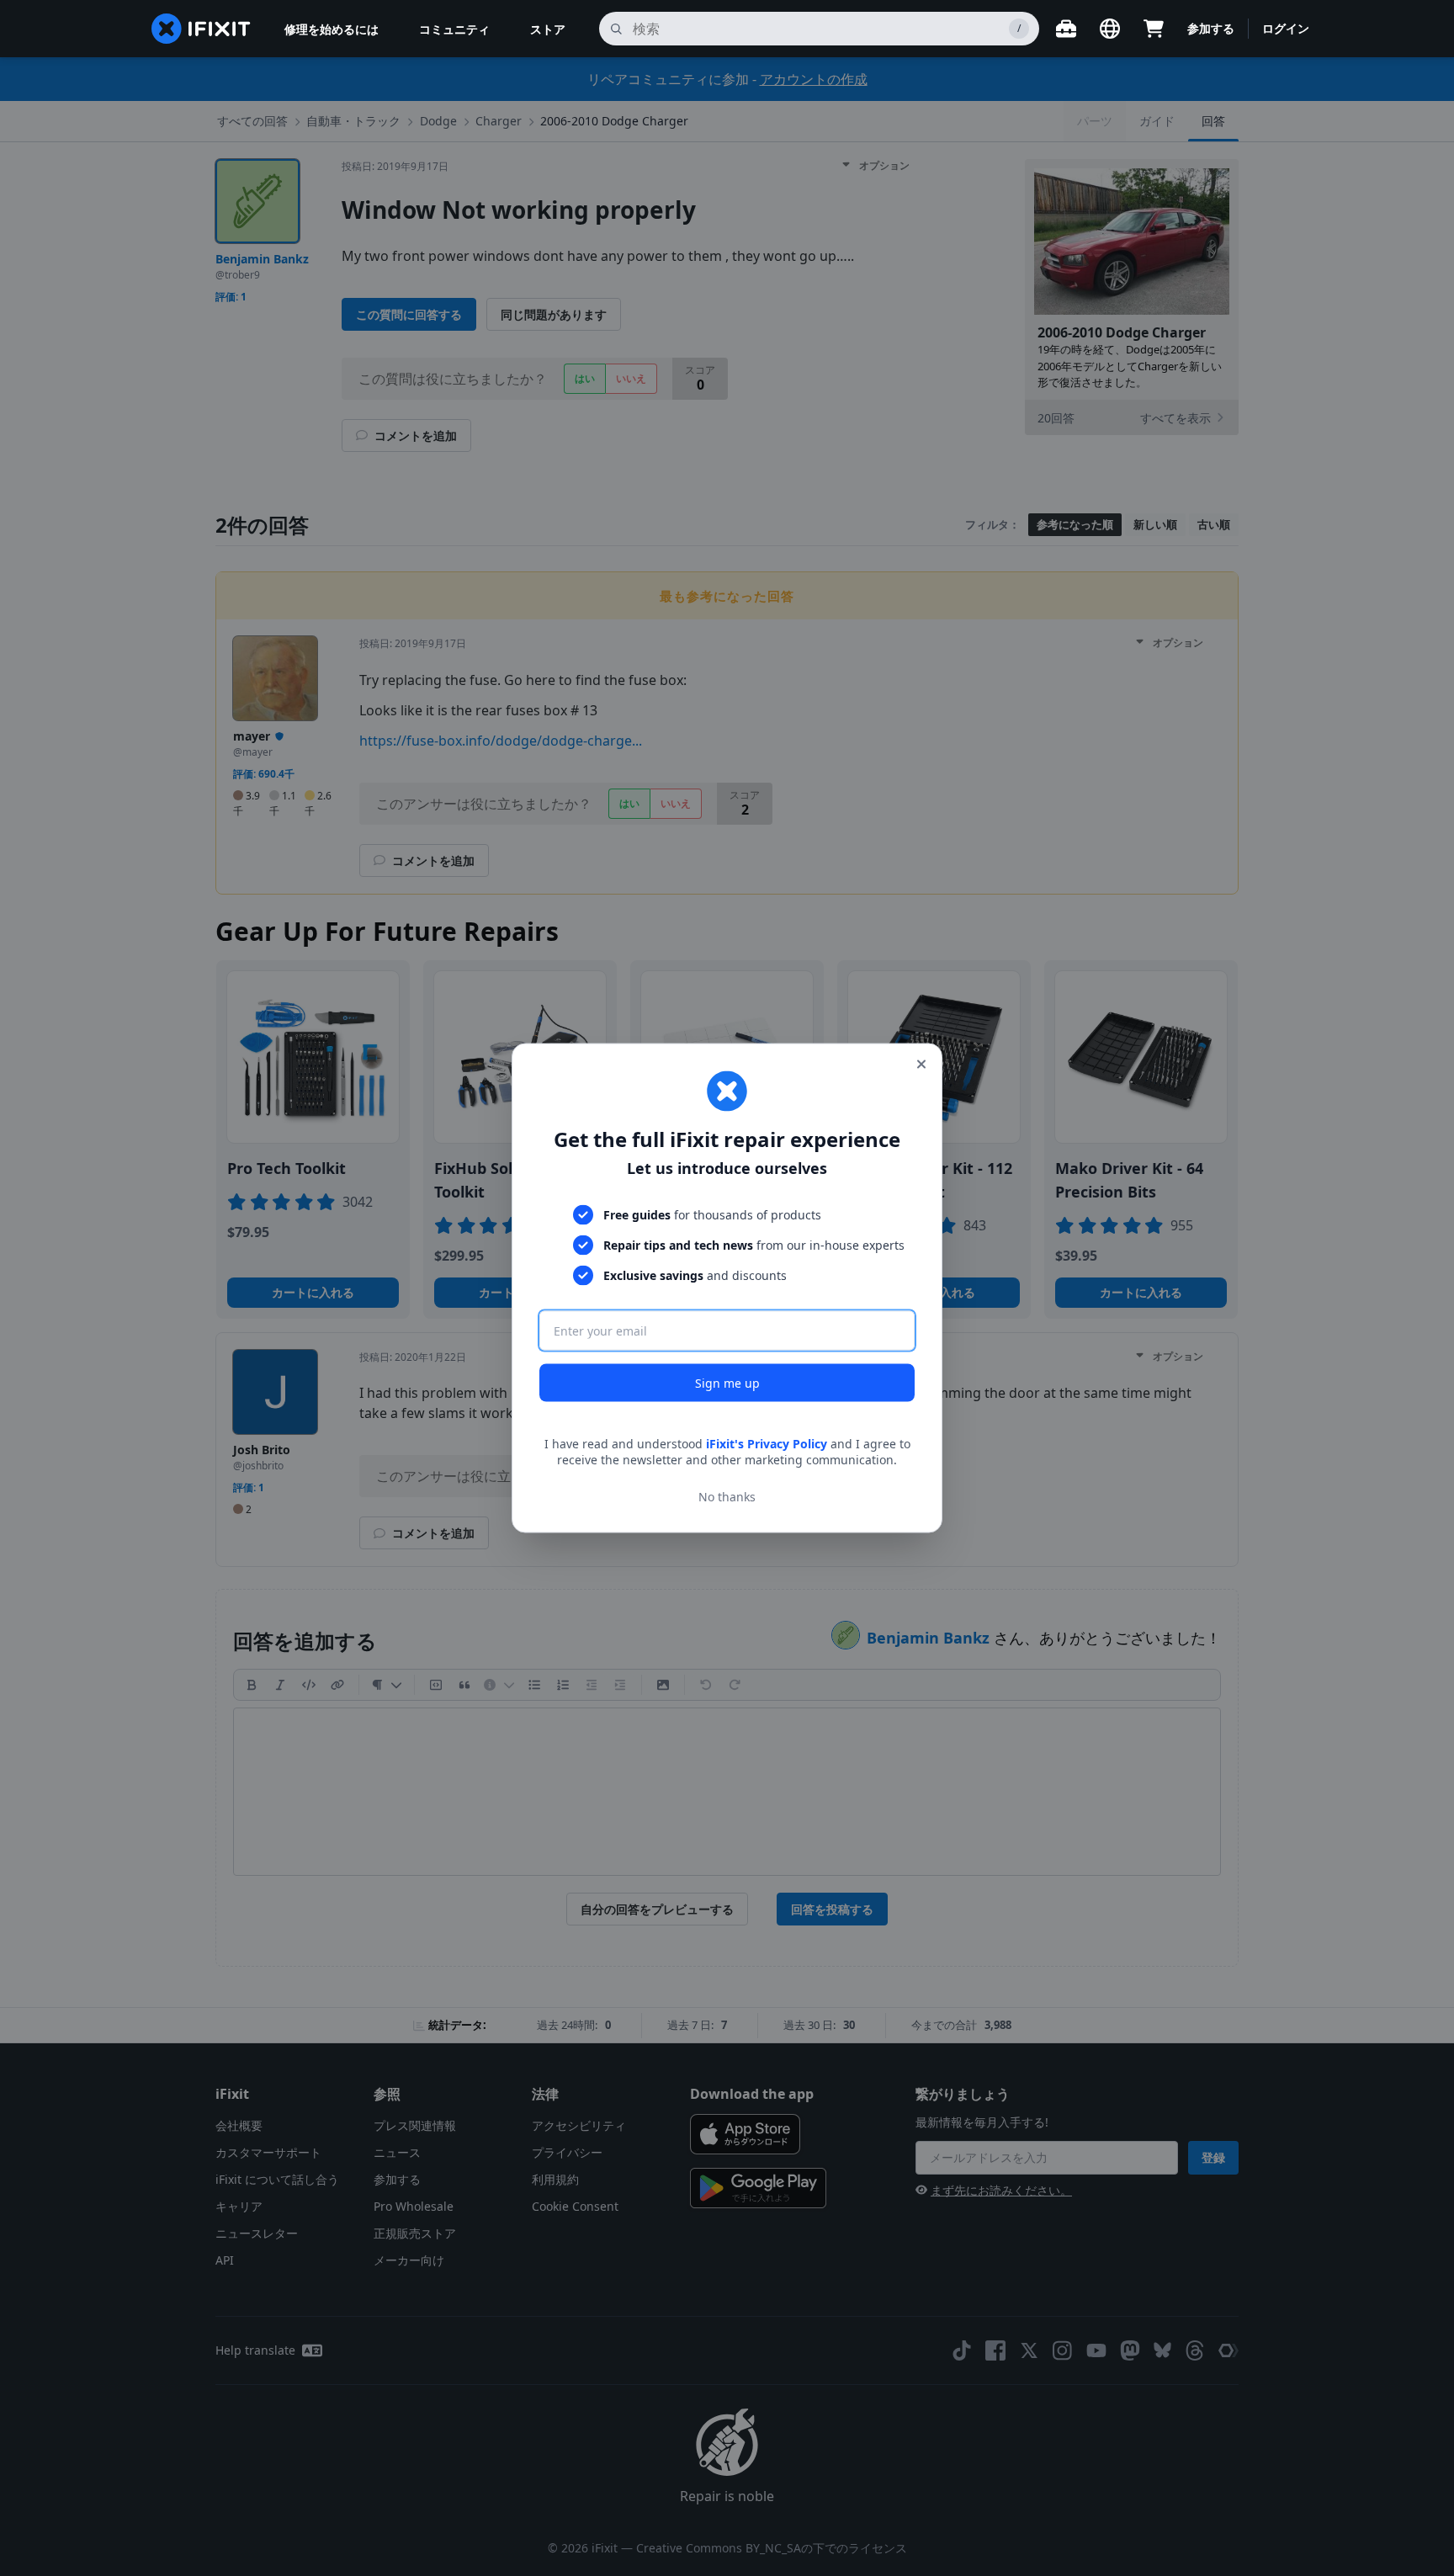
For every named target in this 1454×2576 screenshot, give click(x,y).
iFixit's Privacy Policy (767, 1443)
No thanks (727, 1497)
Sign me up (727, 1382)
